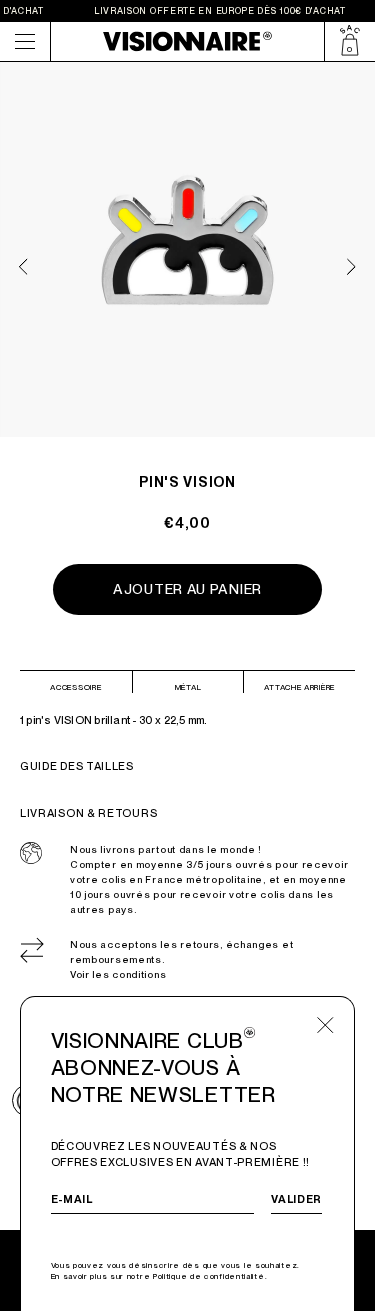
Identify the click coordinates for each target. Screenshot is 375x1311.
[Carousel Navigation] (188, 257)
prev (23, 266)
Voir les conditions (118, 974)
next (351, 266)
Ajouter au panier (187, 589)
